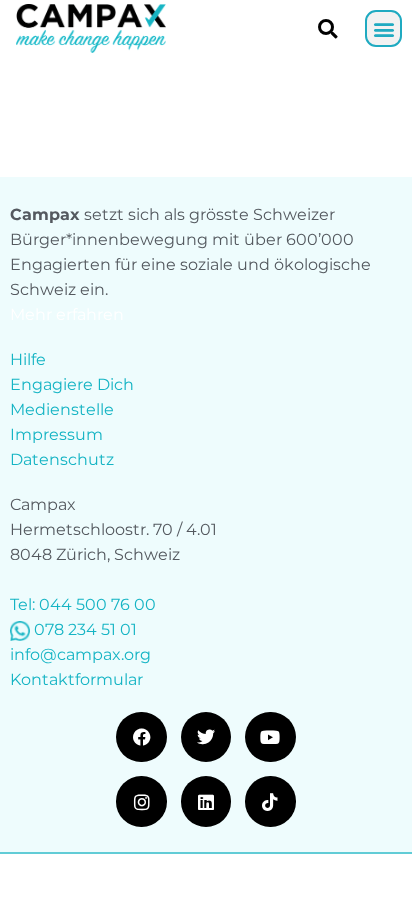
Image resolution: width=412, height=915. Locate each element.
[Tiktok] (270, 801)
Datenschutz (62, 459)
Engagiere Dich (72, 384)
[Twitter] (206, 737)
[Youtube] (270, 737)
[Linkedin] (206, 801)
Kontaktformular (76, 679)
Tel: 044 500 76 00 (83, 604)
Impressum (56, 434)
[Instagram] (141, 801)
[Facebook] (141, 737)
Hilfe (28, 359)
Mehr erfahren (67, 314)
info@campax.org (80, 654)
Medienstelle (62, 409)
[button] (383, 28)
